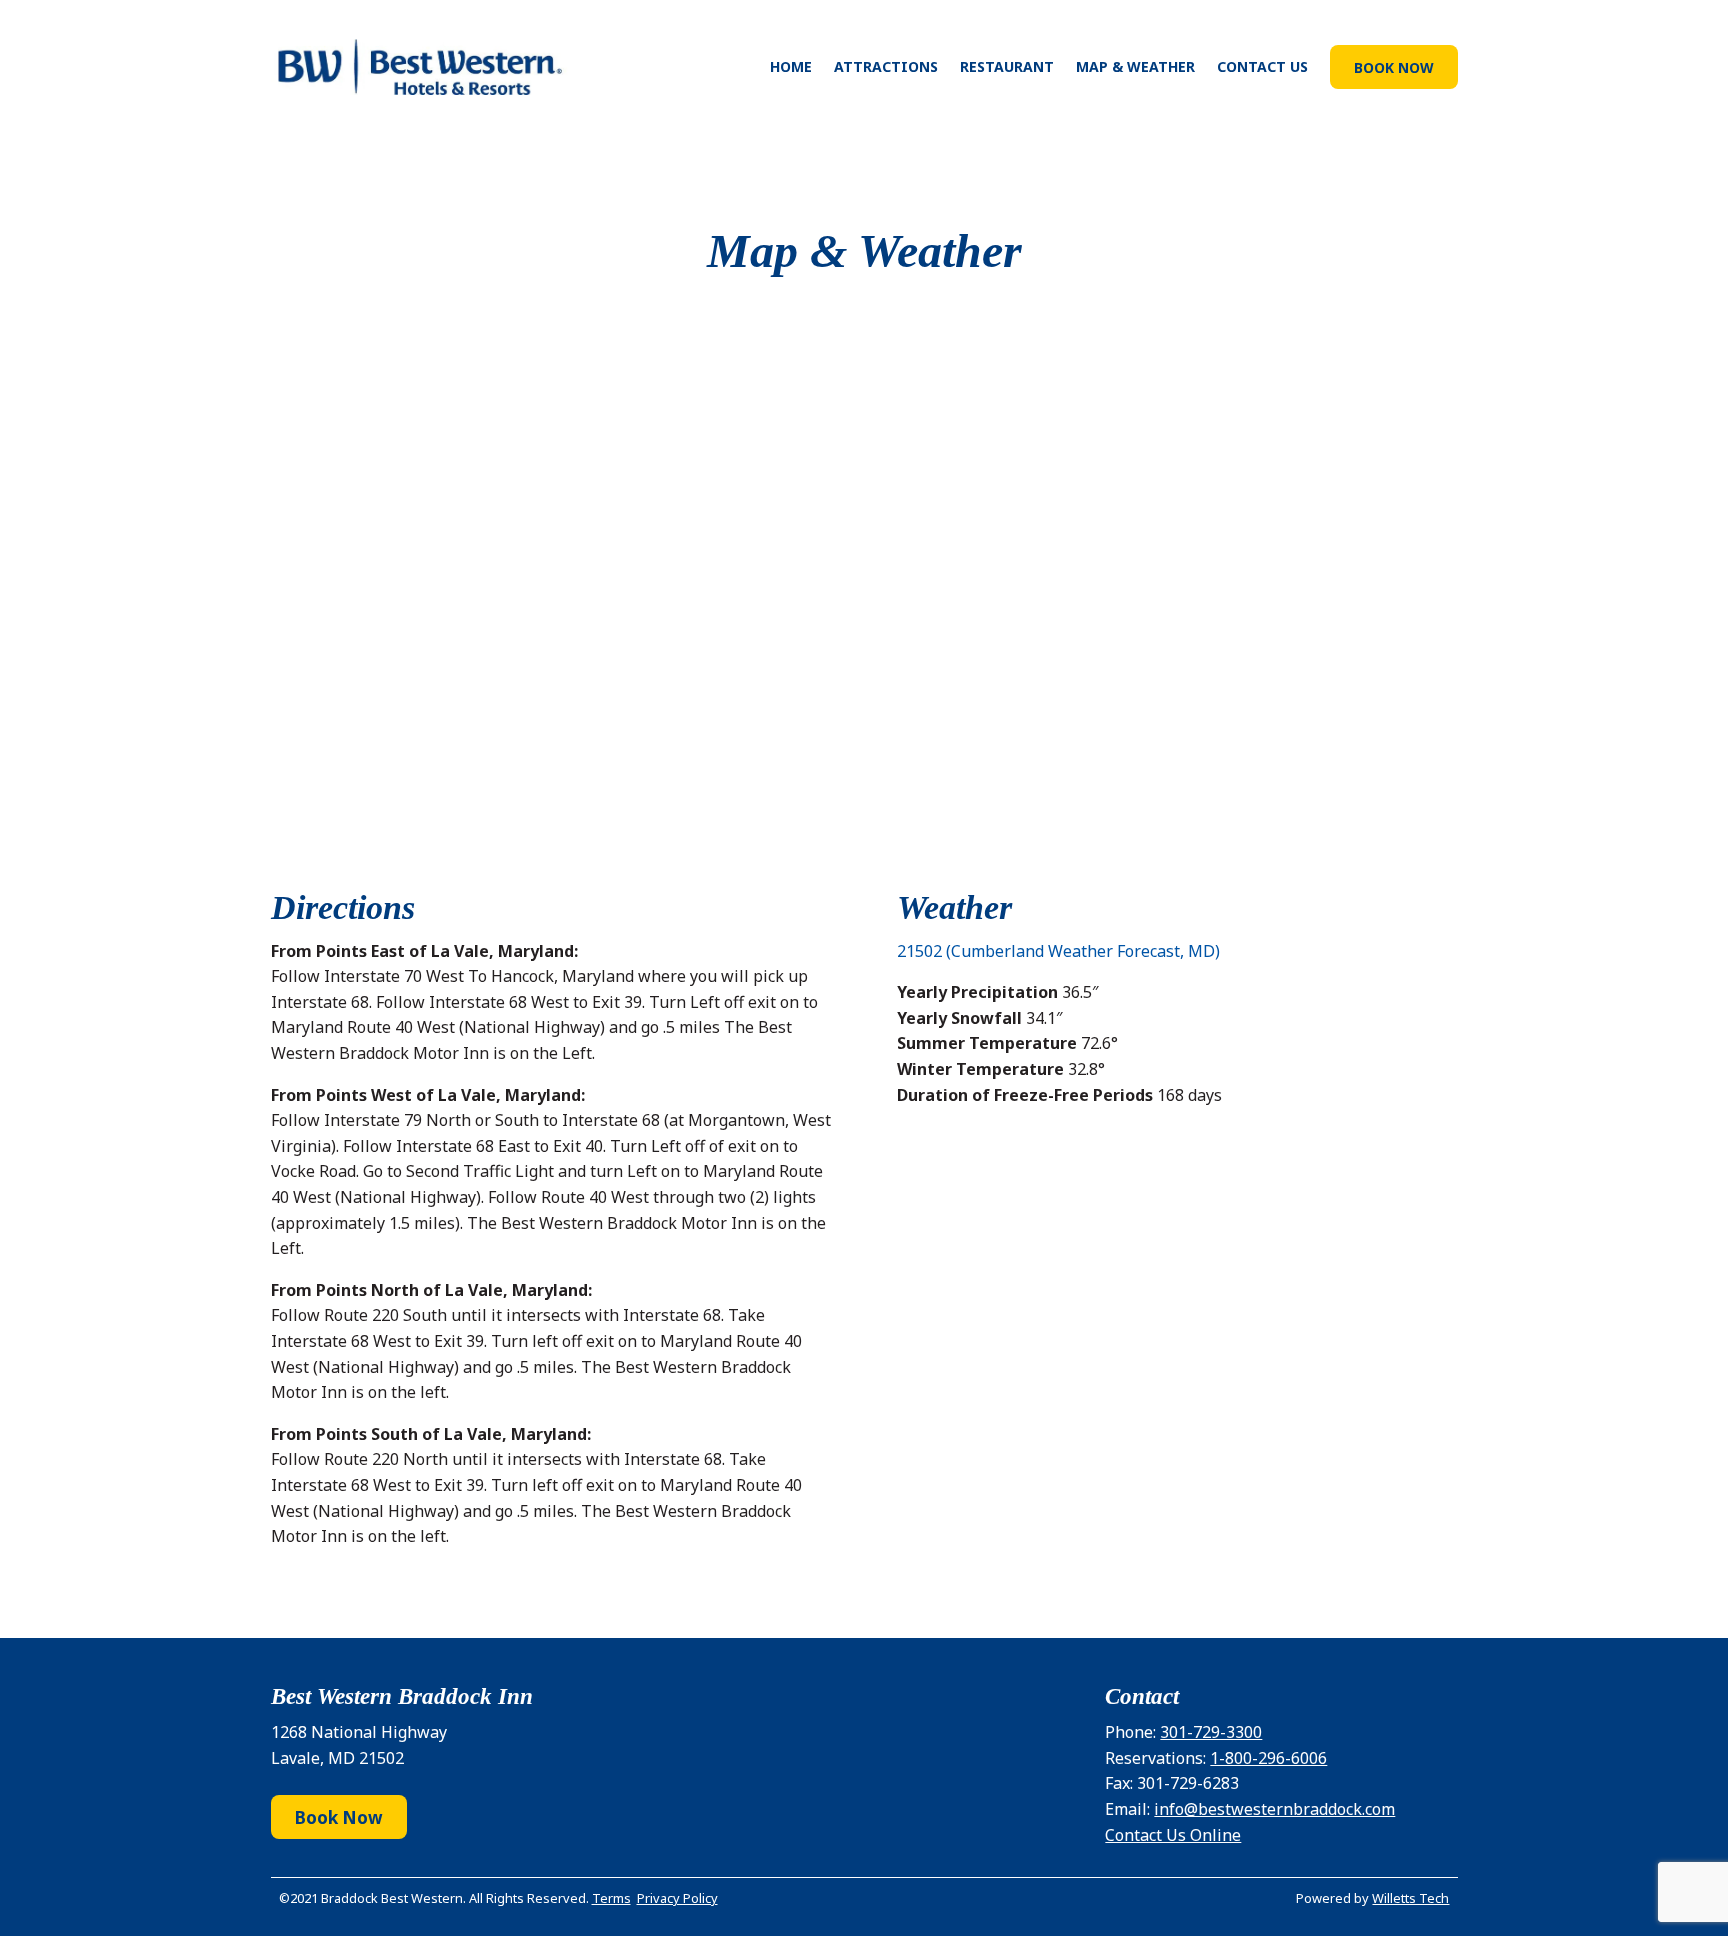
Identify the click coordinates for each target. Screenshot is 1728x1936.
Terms (611, 1898)
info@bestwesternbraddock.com (1274, 1809)
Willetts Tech (1410, 1898)
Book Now (1394, 67)
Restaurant (1007, 66)
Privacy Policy (677, 1898)
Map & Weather (1135, 66)
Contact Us (1262, 66)
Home (791, 66)
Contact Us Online (1173, 1835)
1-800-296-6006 (1268, 1758)
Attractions (886, 66)
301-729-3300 (1211, 1732)
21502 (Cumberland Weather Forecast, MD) (1058, 951)
